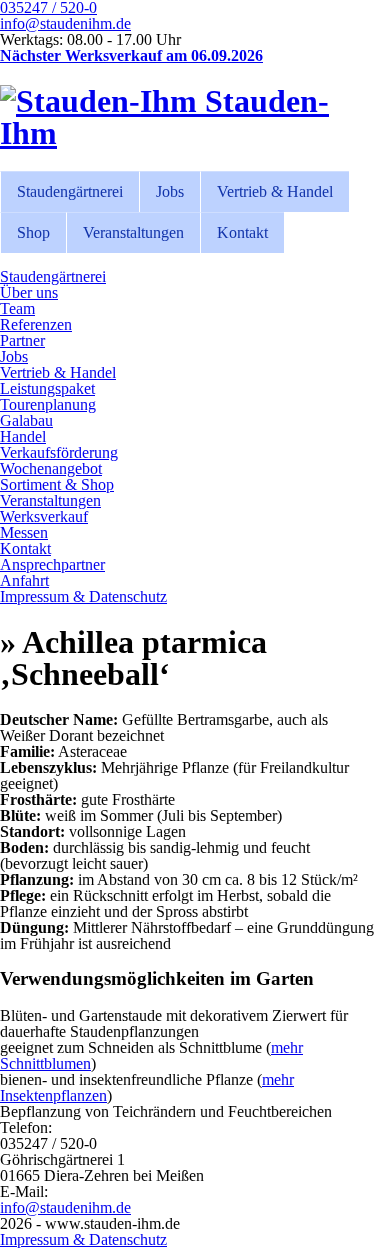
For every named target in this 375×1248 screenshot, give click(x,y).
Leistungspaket (47, 388)
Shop (33, 232)
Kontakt (242, 232)
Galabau (26, 420)
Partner (22, 340)
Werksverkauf (44, 516)
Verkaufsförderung (59, 452)
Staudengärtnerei (70, 191)
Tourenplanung (48, 404)
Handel (23, 436)
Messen (24, 532)
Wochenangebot (51, 468)
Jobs (170, 191)
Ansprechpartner (52, 564)
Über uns (29, 292)
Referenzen (36, 324)
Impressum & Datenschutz (83, 596)
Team (17, 308)
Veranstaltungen (133, 232)
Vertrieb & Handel (275, 191)
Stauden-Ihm (164, 117)
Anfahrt (24, 580)
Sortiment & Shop (57, 484)
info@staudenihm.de (65, 23)
